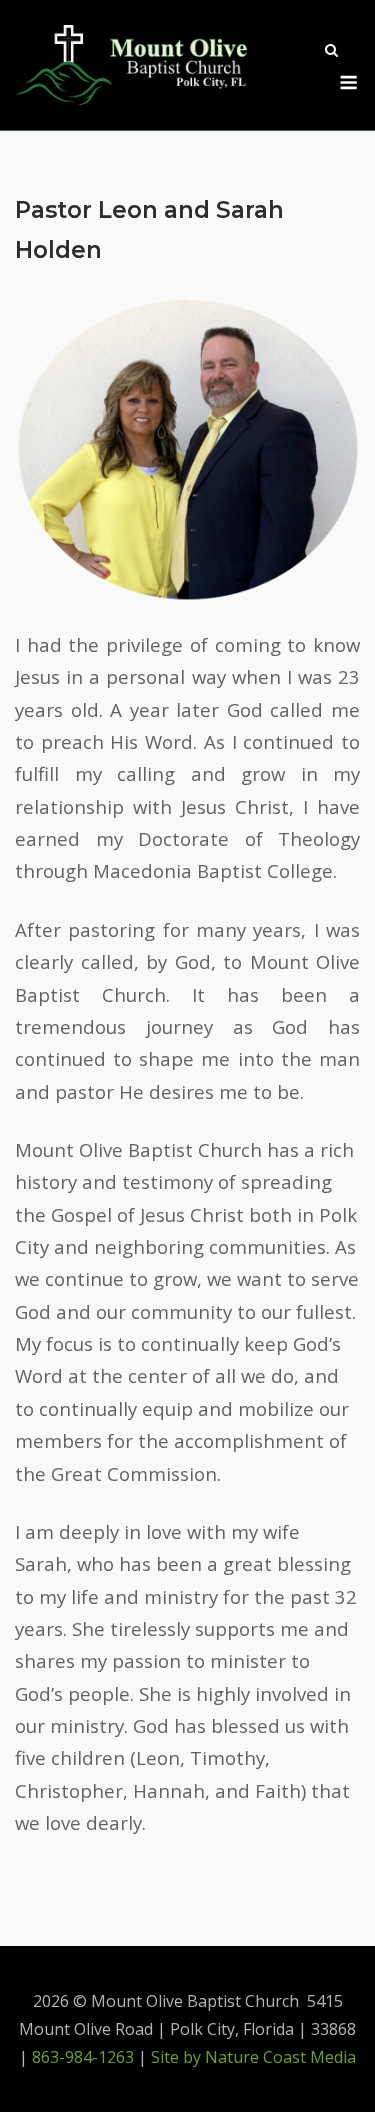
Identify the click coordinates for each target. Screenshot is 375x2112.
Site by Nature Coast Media (253, 2057)
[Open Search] (331, 52)
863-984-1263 (83, 2057)
